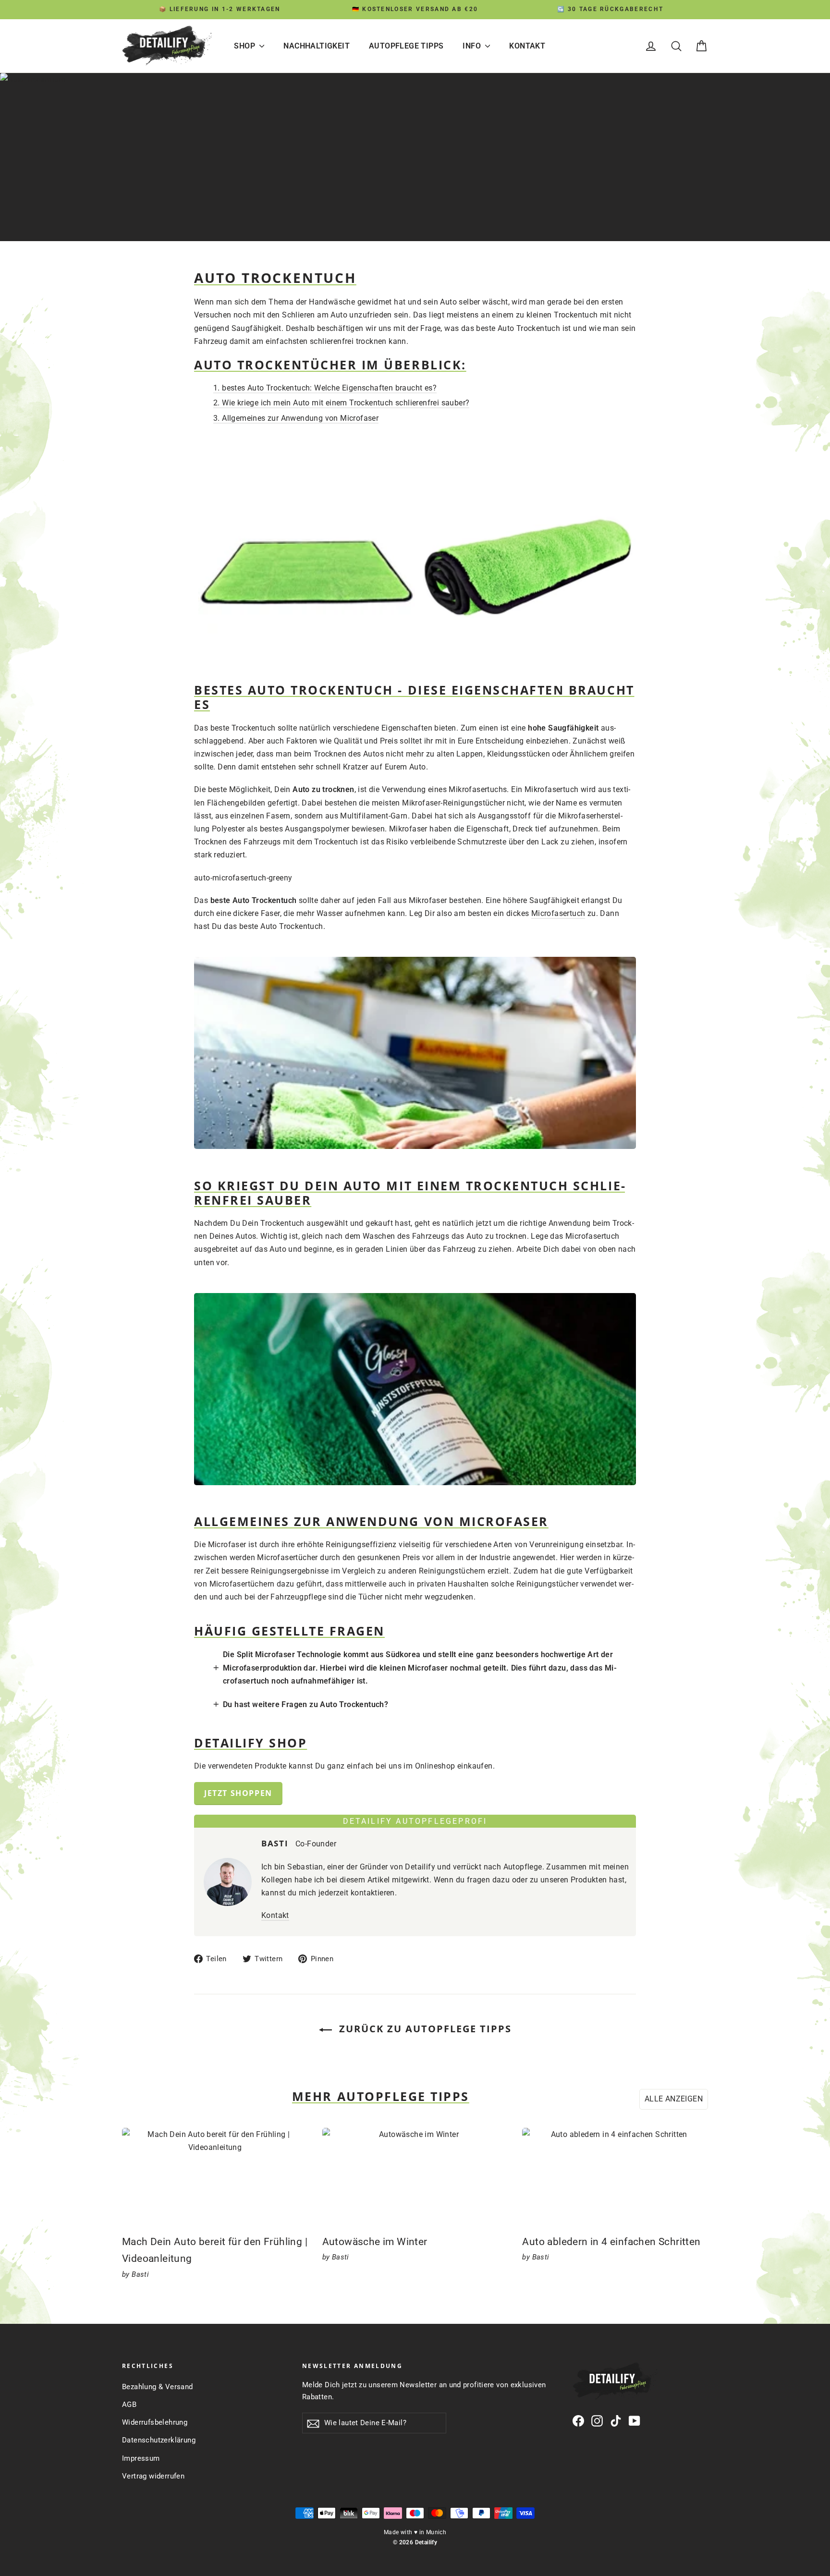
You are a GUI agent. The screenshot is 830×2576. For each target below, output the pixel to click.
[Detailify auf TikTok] (616, 2420)
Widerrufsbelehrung (155, 2422)
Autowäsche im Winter (375, 2242)
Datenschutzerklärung (159, 2440)
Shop (245, 46)
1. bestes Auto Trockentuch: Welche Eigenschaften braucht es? (325, 388)
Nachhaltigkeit (317, 46)
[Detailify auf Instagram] (597, 2420)
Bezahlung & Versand (158, 2387)
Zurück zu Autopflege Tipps (424, 2029)
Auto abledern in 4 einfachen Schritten (611, 2242)
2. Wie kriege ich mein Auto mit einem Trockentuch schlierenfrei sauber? (341, 403)
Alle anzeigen (674, 2099)
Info (473, 46)
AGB (129, 2405)
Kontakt (527, 46)
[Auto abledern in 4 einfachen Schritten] (615, 2176)
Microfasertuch (558, 913)
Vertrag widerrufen (153, 2476)
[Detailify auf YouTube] (635, 2420)
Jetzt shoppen (238, 1793)
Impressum (141, 2458)
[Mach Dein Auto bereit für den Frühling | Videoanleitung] (215, 2176)
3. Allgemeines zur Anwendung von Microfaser (296, 418)
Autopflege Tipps (406, 46)
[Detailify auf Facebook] (578, 2420)
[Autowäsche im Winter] (415, 2176)
